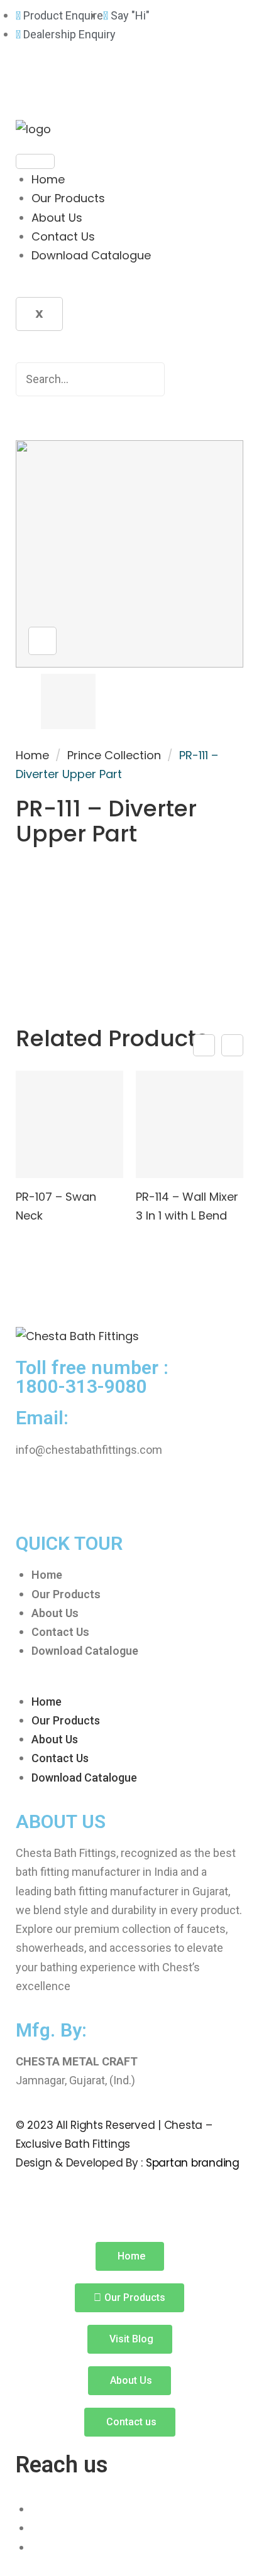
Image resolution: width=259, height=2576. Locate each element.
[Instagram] (66, 85)
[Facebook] (31, 85)
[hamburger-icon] (35, 161)
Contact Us (63, 236)
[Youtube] (101, 85)
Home (48, 179)
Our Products (68, 198)
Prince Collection (114, 755)
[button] (129, 1682)
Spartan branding (193, 2163)
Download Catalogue (91, 255)
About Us (57, 218)
